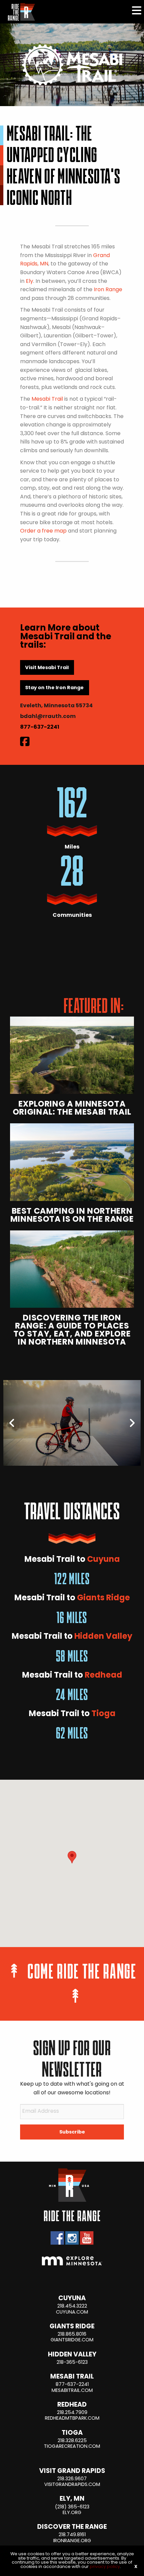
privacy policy (105, 2567)
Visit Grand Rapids (72, 2471)
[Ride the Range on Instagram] (72, 2238)
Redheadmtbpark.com (72, 2419)
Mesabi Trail (47, 399)
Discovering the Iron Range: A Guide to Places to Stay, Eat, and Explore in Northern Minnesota (72, 1331)
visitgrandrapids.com (72, 2485)
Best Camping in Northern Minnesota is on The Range (72, 1216)
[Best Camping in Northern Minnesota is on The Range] (72, 1162)
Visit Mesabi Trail (47, 668)
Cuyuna (103, 1560)
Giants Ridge (103, 1598)
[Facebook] (25, 743)
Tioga (103, 1714)
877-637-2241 (40, 727)
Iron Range (108, 290)
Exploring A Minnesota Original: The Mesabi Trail (72, 1109)
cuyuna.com (72, 2312)
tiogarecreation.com (72, 2447)
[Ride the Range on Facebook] (57, 2238)
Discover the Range (72, 2527)
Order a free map (43, 531)
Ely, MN (72, 2499)
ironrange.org (72, 2541)
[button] (72, 1857)
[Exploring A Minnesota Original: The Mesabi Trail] (72, 1055)
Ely (29, 281)
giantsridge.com (72, 2340)
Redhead (103, 1676)
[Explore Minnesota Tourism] (72, 2261)
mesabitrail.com (72, 2391)
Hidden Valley (103, 1637)
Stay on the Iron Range (54, 688)
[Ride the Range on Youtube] (87, 2238)
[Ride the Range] (19, 12)
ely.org (72, 2513)
